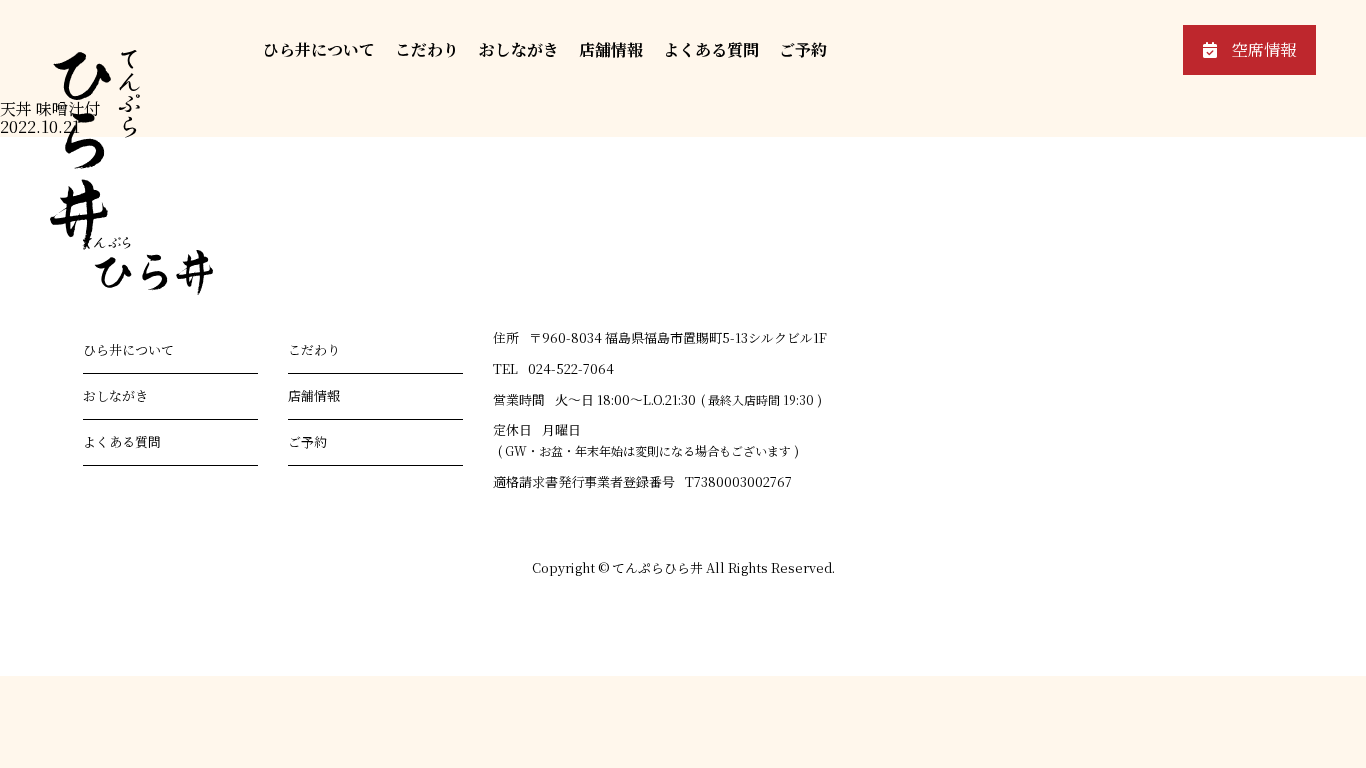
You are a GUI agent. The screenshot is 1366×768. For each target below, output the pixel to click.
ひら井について (319, 49)
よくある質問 (711, 49)
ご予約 (803, 49)
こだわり (427, 49)
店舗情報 (611, 49)
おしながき (519, 49)
